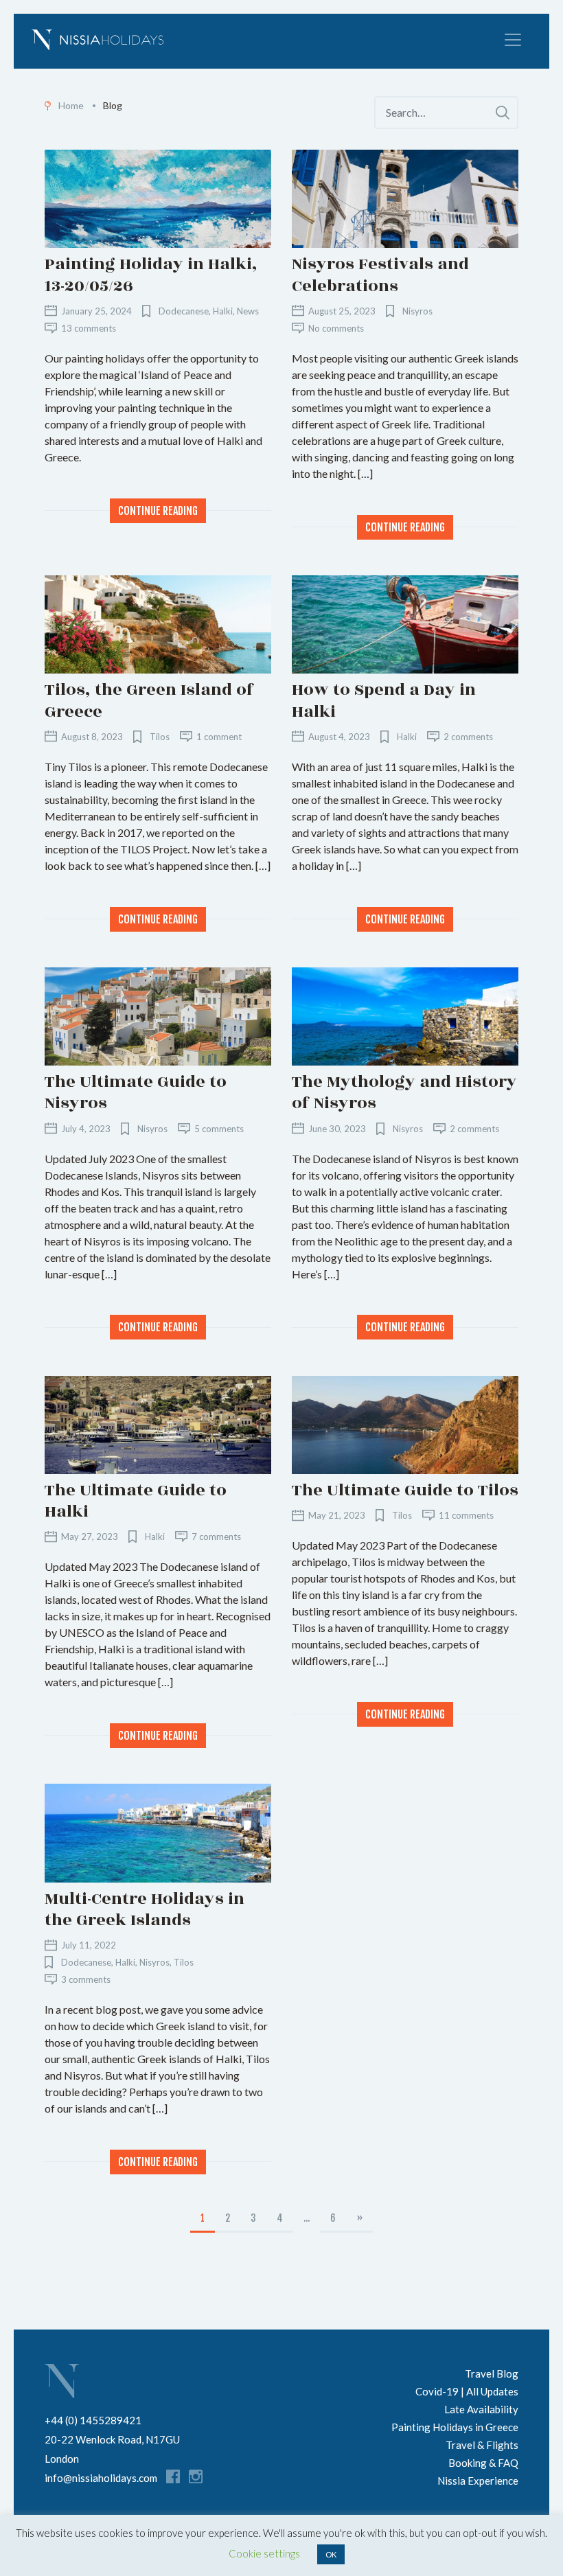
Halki (223, 311)
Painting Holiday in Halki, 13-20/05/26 (151, 275)
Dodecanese (184, 311)
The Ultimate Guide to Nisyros (136, 1092)
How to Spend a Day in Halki (384, 700)
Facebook (173, 2476)
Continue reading (158, 511)
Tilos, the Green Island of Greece (149, 700)
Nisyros (417, 311)
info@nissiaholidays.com (101, 2478)
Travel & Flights (482, 2445)
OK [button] (331, 2554)
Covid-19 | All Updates (467, 2391)
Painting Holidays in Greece (455, 2427)
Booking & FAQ (483, 2463)
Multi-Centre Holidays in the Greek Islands (145, 1909)
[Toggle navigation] (513, 40)
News (248, 311)
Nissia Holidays (62, 2381)
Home (71, 105)
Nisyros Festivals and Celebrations (380, 275)
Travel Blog (492, 2373)
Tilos (160, 737)
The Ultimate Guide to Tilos (405, 1490)
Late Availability (481, 2409)
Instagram (196, 2476)
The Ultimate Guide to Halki (136, 1501)
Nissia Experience (478, 2481)
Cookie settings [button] (264, 2553)
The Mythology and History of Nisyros (404, 1092)
